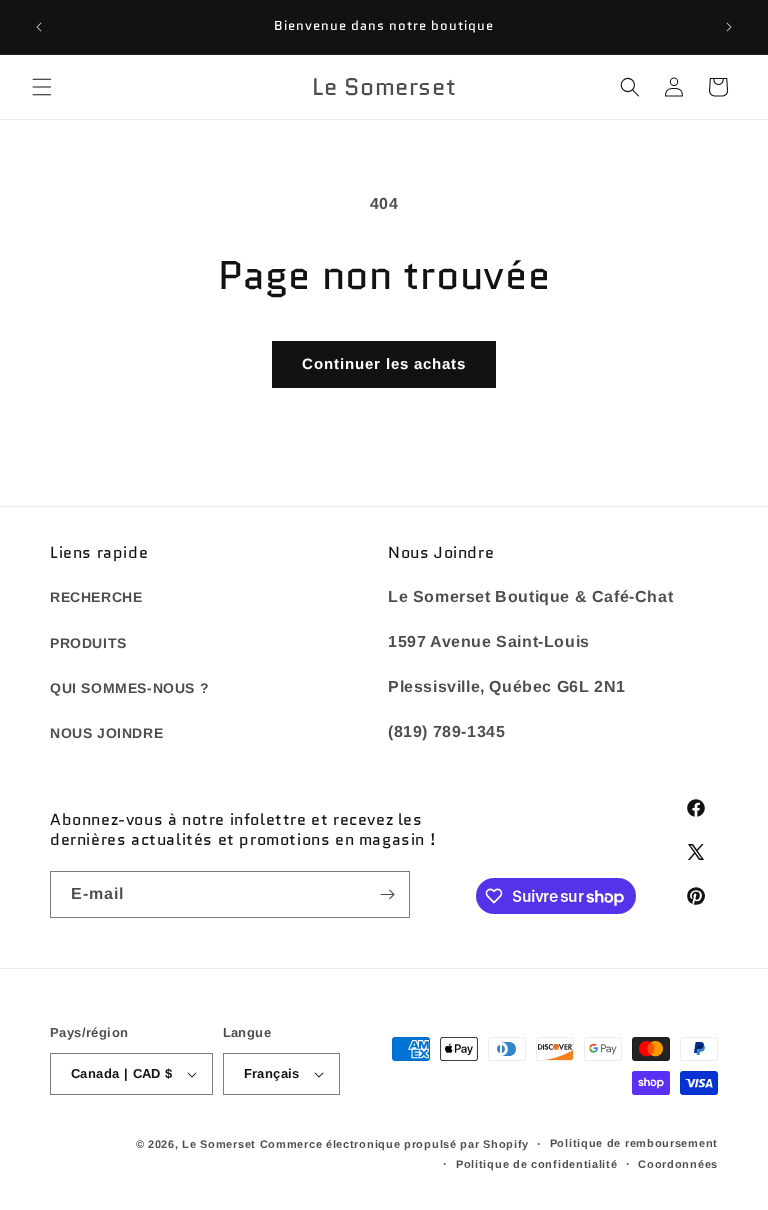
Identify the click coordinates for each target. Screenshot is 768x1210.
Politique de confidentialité (537, 1164)
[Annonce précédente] (39, 27)
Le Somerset (219, 1144)
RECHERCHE (96, 597)
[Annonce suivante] (729, 27)
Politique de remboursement (634, 1143)
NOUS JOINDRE (106, 733)
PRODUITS (88, 643)
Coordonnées (678, 1164)
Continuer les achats (384, 363)
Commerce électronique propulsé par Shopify (394, 1144)
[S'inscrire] (387, 894)
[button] (42, 87)
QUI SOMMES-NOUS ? (129, 688)
